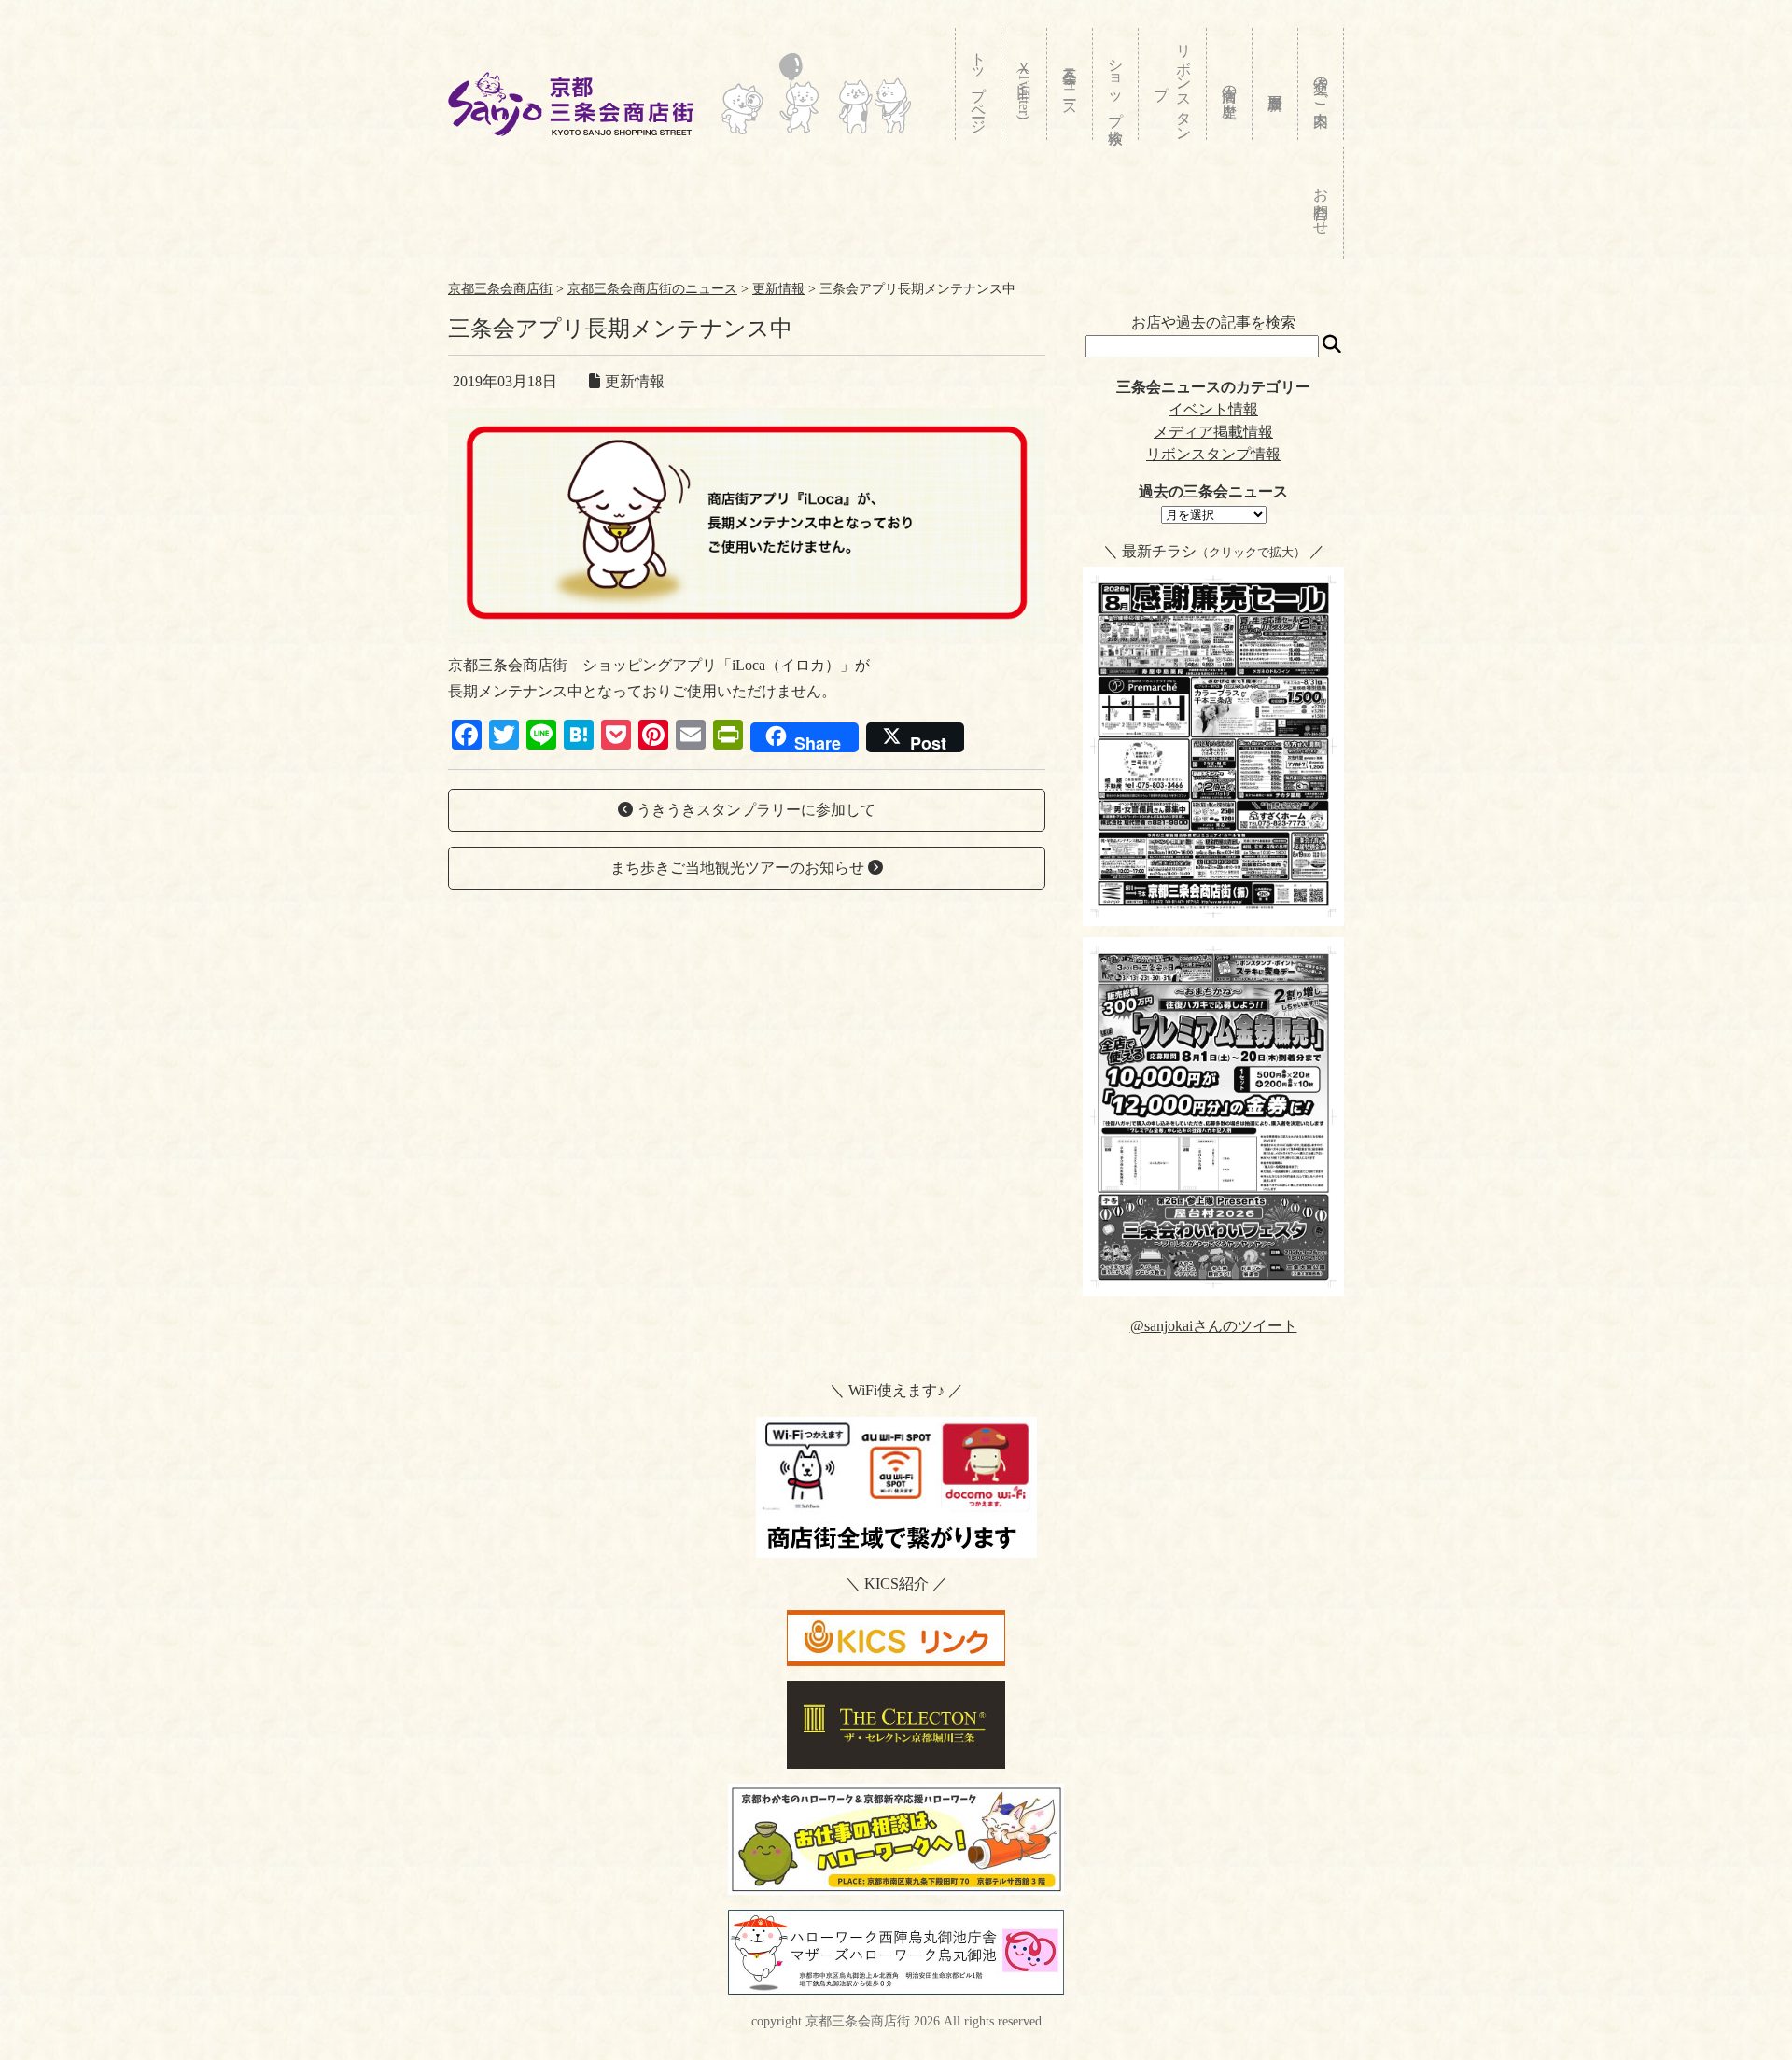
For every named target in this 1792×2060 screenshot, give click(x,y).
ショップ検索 (1116, 84)
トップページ (979, 84)
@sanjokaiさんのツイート (1214, 1326)
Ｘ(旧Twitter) (1024, 86)
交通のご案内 (1321, 84)
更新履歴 (1275, 84)
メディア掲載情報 (1213, 432)
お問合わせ (1321, 203)
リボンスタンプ (1173, 84)
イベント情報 (1213, 409)
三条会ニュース (1070, 84)
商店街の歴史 (1230, 84)
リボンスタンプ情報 (1213, 454)
